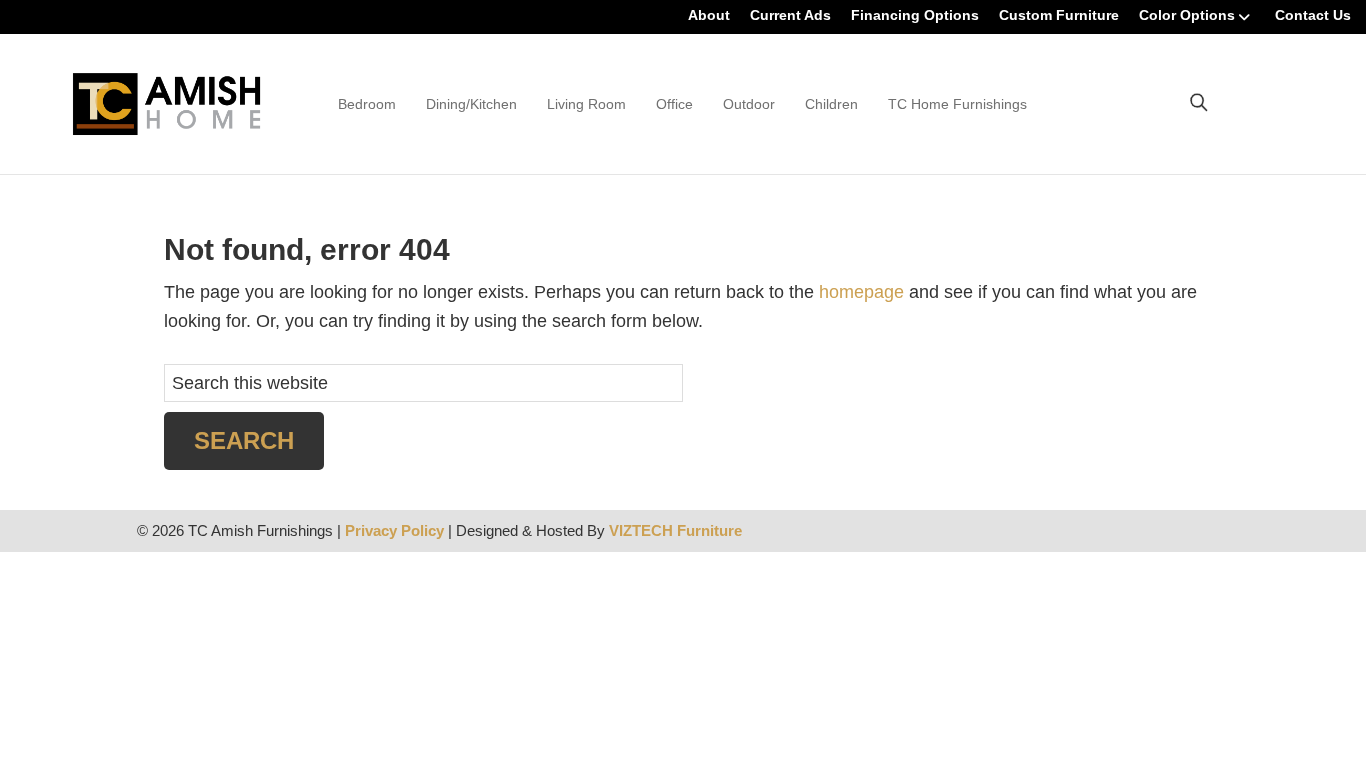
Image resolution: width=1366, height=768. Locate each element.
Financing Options (915, 15)
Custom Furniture (1059, 15)
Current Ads (790, 15)
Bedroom (367, 104)
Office (674, 104)
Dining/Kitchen (471, 104)
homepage (861, 292)
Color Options (1187, 15)
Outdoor (749, 104)
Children (831, 104)
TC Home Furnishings (957, 104)
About (709, 15)
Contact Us (1313, 15)
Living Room (586, 104)
